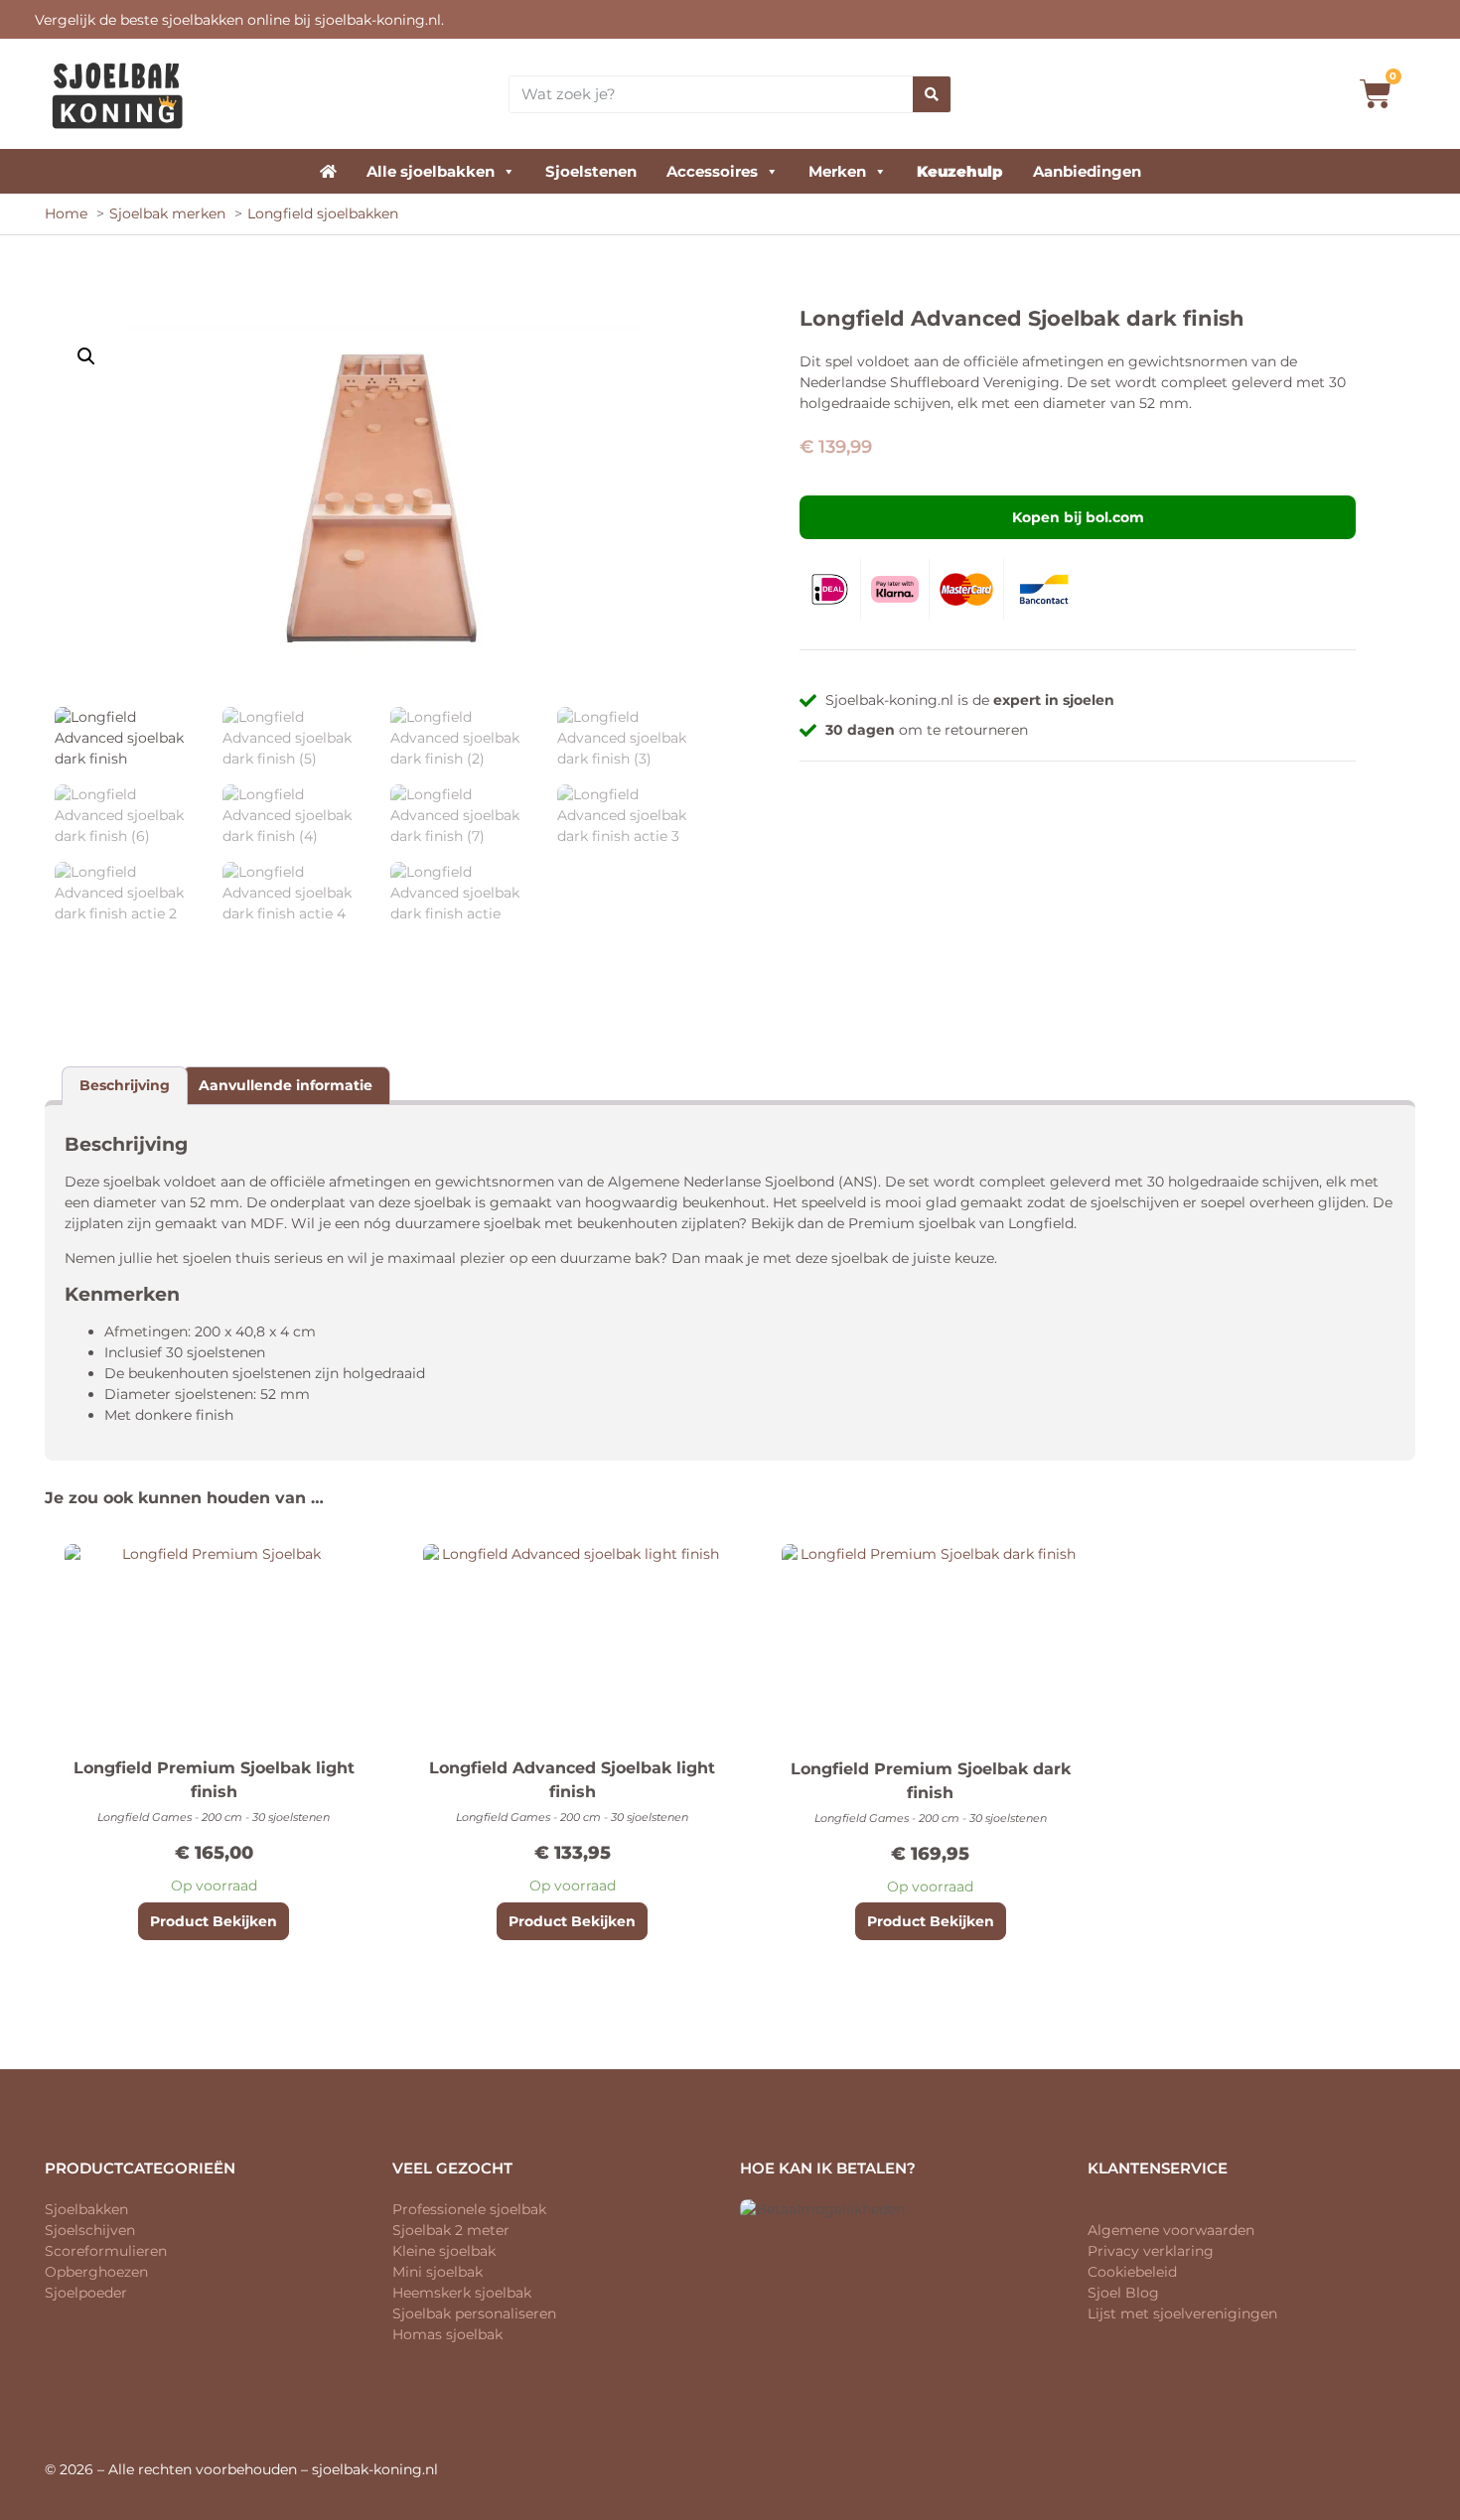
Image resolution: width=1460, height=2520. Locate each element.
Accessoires (712, 171)
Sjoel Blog (1123, 2293)
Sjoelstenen (591, 171)
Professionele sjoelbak (469, 2209)
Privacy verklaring (1151, 2251)
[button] (86, 356)
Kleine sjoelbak (444, 2251)
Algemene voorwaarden (1171, 2230)
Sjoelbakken (86, 2209)
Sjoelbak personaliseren (474, 2313)
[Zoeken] (932, 94)
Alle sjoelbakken (431, 171)
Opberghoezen (96, 2272)
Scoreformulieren (106, 2251)
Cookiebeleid (1132, 2272)
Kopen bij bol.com (1078, 517)
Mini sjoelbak (438, 2272)
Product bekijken (214, 1921)
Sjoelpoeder (86, 2293)
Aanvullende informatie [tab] (286, 1085)
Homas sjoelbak (447, 2334)
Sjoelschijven (90, 2230)
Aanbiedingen (1087, 171)
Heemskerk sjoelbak (462, 2293)
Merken (837, 171)
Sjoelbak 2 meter (451, 2230)
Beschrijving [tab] (125, 1085)
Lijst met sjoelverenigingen (1182, 2313)
